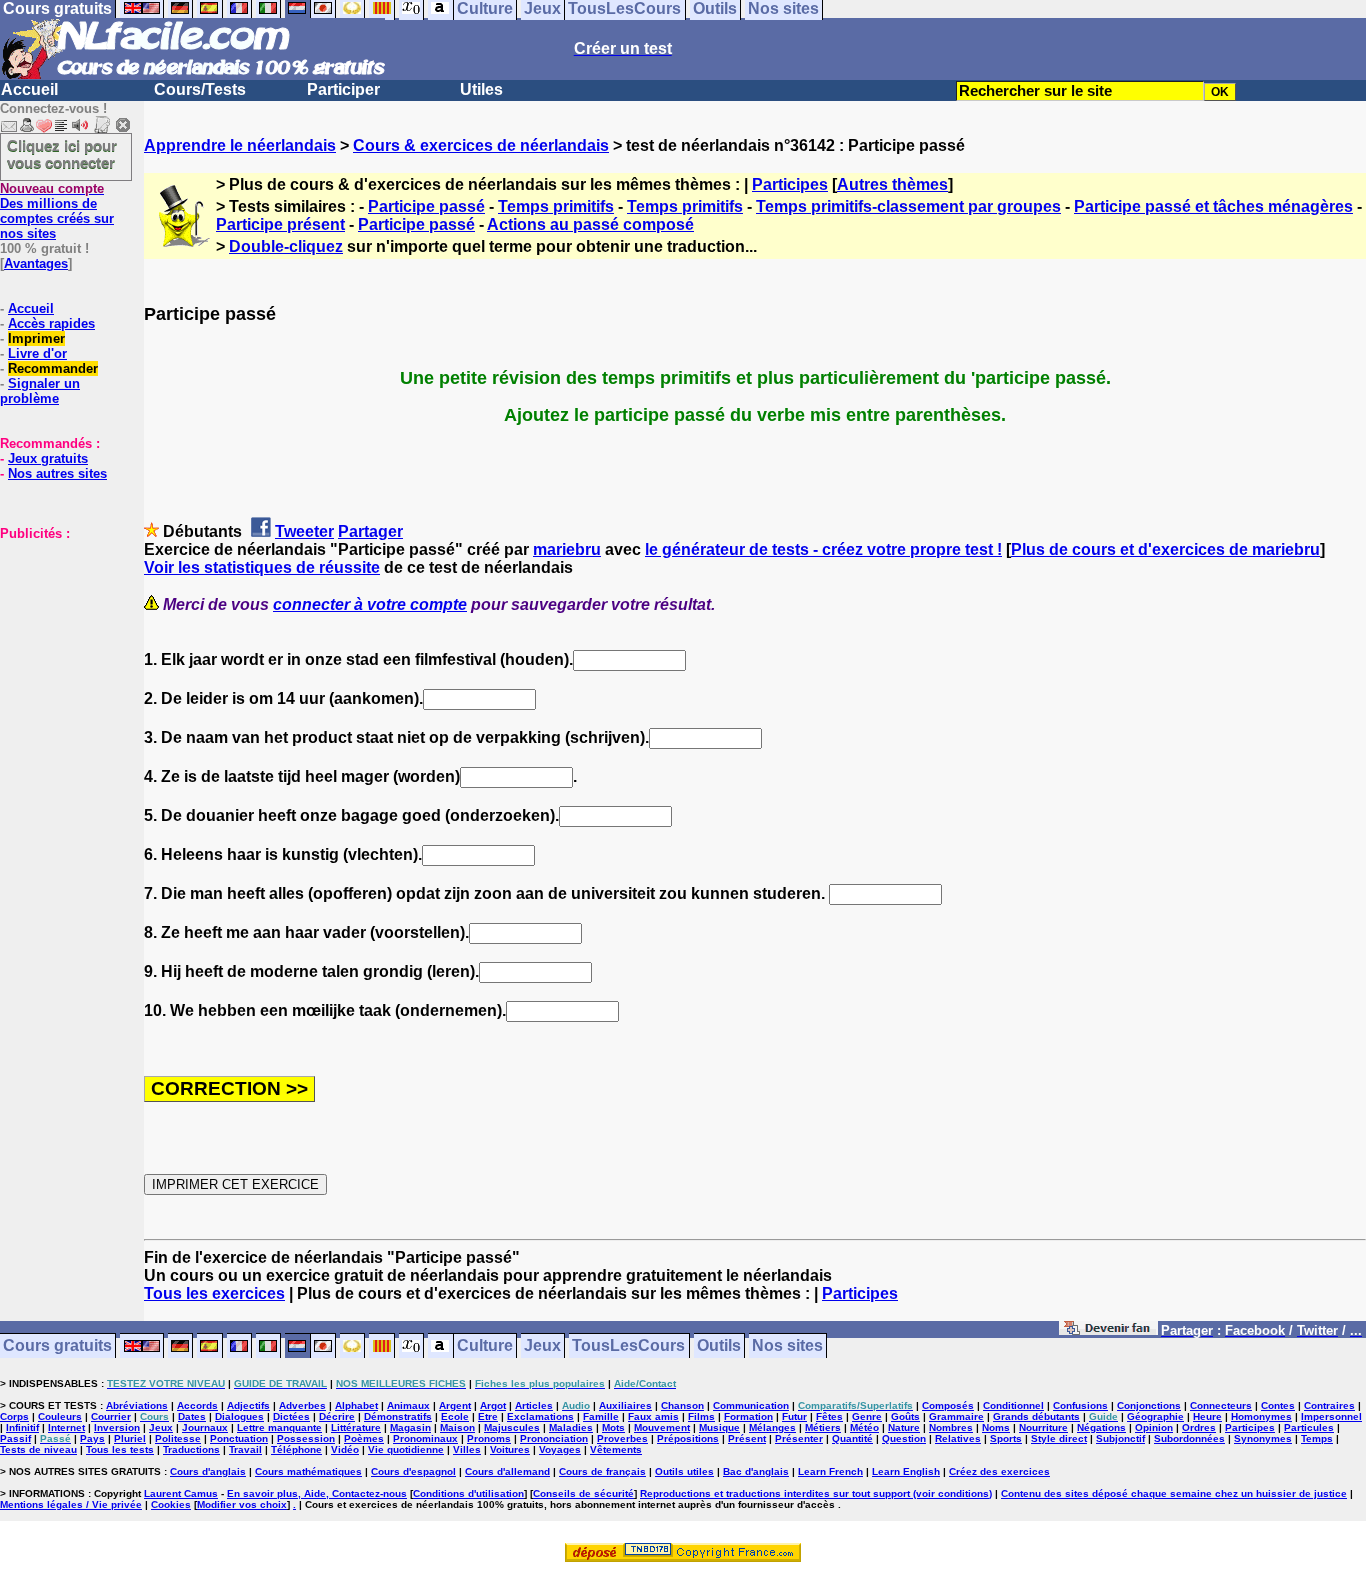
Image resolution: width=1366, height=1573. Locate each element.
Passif (15, 1438)
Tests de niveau (38, 1449)
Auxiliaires (625, 1405)
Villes (467, 1449)
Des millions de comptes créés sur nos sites (57, 211)
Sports (1006, 1438)
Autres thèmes (892, 184)
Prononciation (554, 1438)
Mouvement (662, 1427)
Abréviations (137, 1405)
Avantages (36, 263)
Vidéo (345, 1449)
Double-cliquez (286, 246)
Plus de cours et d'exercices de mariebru (1165, 549)
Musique (719, 1427)
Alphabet (356, 1405)
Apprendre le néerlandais (240, 145)
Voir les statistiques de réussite (262, 567)
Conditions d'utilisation (468, 1493)
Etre (488, 1416)
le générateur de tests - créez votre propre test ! (823, 549)
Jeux (542, 1346)
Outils (719, 1346)
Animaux (408, 1405)
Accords (197, 1405)
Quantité (852, 1438)
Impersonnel (1331, 1416)
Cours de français (602, 1471)
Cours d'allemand (507, 1471)
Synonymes (1263, 1438)
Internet (66, 1427)
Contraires (1329, 1405)
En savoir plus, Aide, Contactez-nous (317, 1493)
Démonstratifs (398, 1416)
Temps (1317, 1438)
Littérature (356, 1427)
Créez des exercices (999, 1471)
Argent (455, 1405)
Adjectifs (248, 1405)
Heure (1207, 1416)
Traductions (191, 1449)
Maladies (571, 1427)
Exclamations (540, 1416)
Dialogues (239, 1416)
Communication (751, 1405)
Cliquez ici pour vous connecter (62, 154)
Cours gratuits (57, 1346)
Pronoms (489, 1438)
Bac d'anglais (756, 1471)
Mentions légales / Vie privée (71, 1504)
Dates (192, 1416)
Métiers (823, 1427)
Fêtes (829, 1416)
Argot (493, 1405)
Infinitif (22, 1427)
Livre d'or (37, 353)
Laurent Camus (181, 1493)
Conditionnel (1013, 1405)
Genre (867, 1416)
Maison (457, 1427)
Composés (948, 1405)
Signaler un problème (40, 391)
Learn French (830, 1471)
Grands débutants (1036, 1416)
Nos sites (787, 1346)
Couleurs (60, 1416)
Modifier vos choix (242, 1504)
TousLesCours (628, 1346)
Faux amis (653, 1416)
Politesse (178, 1438)
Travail (245, 1449)
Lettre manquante (279, 1427)
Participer (343, 89)
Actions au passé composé (590, 224)
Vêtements (616, 1449)
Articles (534, 1405)
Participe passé (426, 206)
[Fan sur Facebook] (1108, 1331)
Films (701, 1416)
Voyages (560, 1449)
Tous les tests (120, 1449)
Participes (790, 184)
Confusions (1080, 1405)
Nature (904, 1427)
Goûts (905, 1416)
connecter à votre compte (370, 604)
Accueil (29, 89)
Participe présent (280, 224)
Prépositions (688, 1438)
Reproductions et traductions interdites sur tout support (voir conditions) (816, 1493)
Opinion (1154, 1427)
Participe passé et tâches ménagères (1213, 206)
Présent (747, 1438)
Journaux (205, 1427)
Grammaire (956, 1416)
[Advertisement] (60, 641)
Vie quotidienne (406, 1449)
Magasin (410, 1427)
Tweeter (304, 531)
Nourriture (1043, 1427)
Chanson (682, 1405)
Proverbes (622, 1438)
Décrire (337, 1416)
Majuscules (512, 1427)
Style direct (1059, 1438)
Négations (1101, 1427)
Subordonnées (1189, 1438)
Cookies (171, 1504)
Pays (92, 1438)
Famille (601, 1416)
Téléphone (296, 1449)
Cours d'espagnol (413, 1471)
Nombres (951, 1427)
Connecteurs (1221, 1405)
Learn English (906, 1471)
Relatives (958, 1438)
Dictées (291, 1416)
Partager (370, 531)
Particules (1309, 1427)
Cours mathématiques (308, 1471)
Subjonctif (1120, 1438)
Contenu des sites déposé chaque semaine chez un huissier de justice (1174, 1493)
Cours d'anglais (208, 1471)
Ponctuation (239, 1438)
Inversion (117, 1427)
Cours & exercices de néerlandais (481, 145)
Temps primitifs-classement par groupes (908, 206)
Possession (306, 1438)
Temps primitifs (556, 206)
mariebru (567, 549)
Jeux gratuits (48, 458)
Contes (1278, 1405)
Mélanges (772, 1427)
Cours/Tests (200, 89)
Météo (864, 1427)
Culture (485, 1346)
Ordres (1199, 1427)
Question (904, 1438)
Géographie (1155, 1416)
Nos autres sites (57, 473)
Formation (748, 1416)
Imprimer (36, 338)
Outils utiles (684, 1471)
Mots (613, 1427)
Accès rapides (51, 323)
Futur (794, 1416)
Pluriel (130, 1438)
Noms (996, 1427)
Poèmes (364, 1438)
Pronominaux (425, 1438)
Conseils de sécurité (583, 1493)
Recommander (53, 368)
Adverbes (302, 1405)
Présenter (799, 1438)
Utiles (481, 89)
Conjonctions (1149, 1405)
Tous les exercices (214, 1293)
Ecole (455, 1416)
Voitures (510, 1449)
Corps (14, 1416)
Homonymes (1261, 1416)
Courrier (111, 1416)
